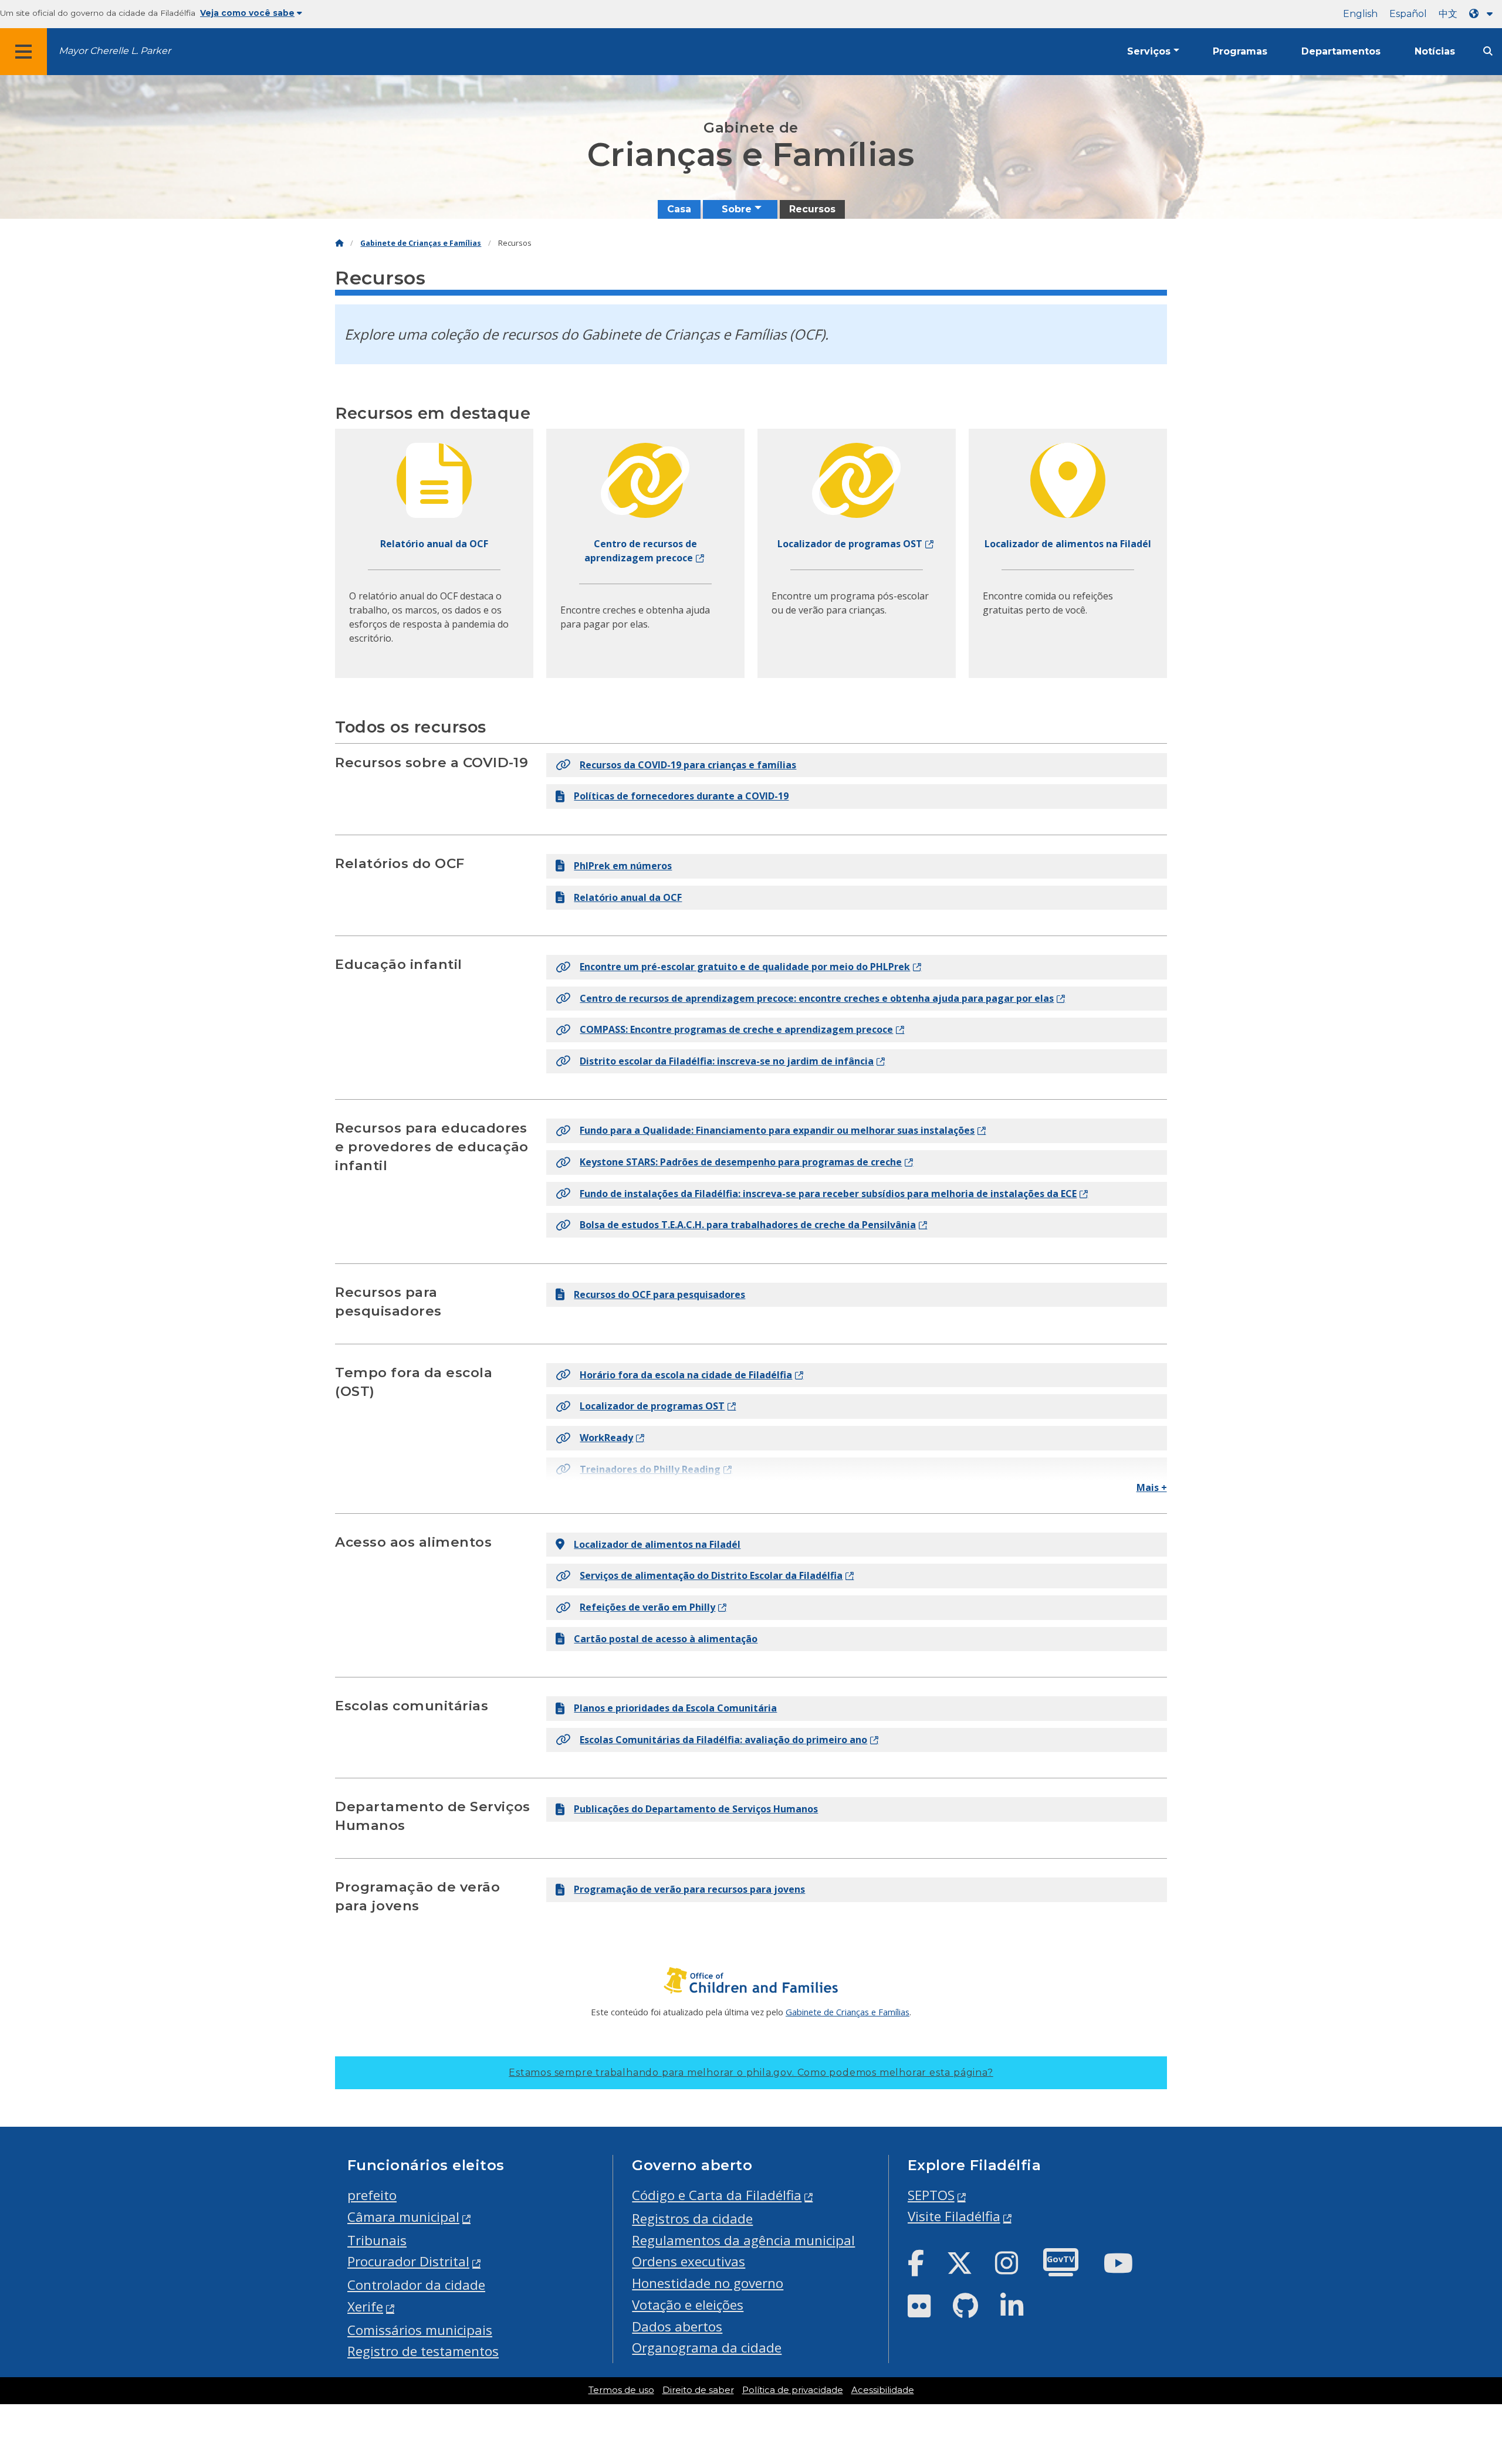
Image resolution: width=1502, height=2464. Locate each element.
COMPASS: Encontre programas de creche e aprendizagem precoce (736, 1029)
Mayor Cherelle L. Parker (115, 51)
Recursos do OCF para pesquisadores (659, 1294)
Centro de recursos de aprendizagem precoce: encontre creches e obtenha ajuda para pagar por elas (817, 998)
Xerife (365, 2307)
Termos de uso (621, 2390)
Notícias (1435, 51)
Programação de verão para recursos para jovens (689, 1889)
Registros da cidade (692, 2219)
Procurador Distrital (408, 2261)
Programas (1240, 51)
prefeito (372, 2195)
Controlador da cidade (416, 2285)
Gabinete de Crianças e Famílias (421, 243)
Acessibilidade (883, 2390)
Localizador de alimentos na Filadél (657, 1544)
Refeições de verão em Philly (647, 1607)
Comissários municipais (420, 2330)
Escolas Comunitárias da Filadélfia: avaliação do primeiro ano (723, 1740)
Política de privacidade (793, 2390)
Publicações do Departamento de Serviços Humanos (696, 1809)
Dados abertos (677, 2326)
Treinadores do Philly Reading (650, 1469)
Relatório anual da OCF (628, 897)
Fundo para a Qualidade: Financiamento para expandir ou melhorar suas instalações (777, 1130)
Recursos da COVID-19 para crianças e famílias (688, 765)
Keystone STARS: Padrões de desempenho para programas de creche (741, 1162)
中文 (1448, 14)
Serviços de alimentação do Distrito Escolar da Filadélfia (711, 1575)
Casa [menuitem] (679, 209)
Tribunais (377, 2240)
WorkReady (606, 1438)
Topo (1458, 2334)
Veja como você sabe (247, 13)
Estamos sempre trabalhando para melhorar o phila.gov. (751, 2072)
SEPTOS (931, 2195)
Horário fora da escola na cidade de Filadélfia (686, 1375)
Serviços (1149, 51)
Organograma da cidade (707, 2348)
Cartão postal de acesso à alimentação (666, 1639)
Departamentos (1341, 51)
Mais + (1152, 1487)
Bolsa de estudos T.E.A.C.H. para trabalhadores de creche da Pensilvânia (748, 1225)
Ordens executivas (689, 2261)
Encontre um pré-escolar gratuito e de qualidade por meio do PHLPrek (745, 967)
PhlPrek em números (623, 866)
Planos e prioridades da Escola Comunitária (675, 1708)
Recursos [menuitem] (812, 209)
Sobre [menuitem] (737, 209)
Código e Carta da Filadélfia (717, 2195)
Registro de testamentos (423, 2351)
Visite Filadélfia (954, 2216)
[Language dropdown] (1483, 14)
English (1360, 14)
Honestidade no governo (708, 2283)
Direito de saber (698, 2390)
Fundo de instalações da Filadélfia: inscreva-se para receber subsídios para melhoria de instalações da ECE (828, 1194)
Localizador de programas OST (652, 1406)
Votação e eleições (688, 2305)
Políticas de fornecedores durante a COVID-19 (681, 796)
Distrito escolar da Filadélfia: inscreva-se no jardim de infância (727, 1061)
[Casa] (339, 243)
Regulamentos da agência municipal (743, 2240)
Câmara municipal (403, 2217)
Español (1408, 14)
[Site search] (1488, 51)
